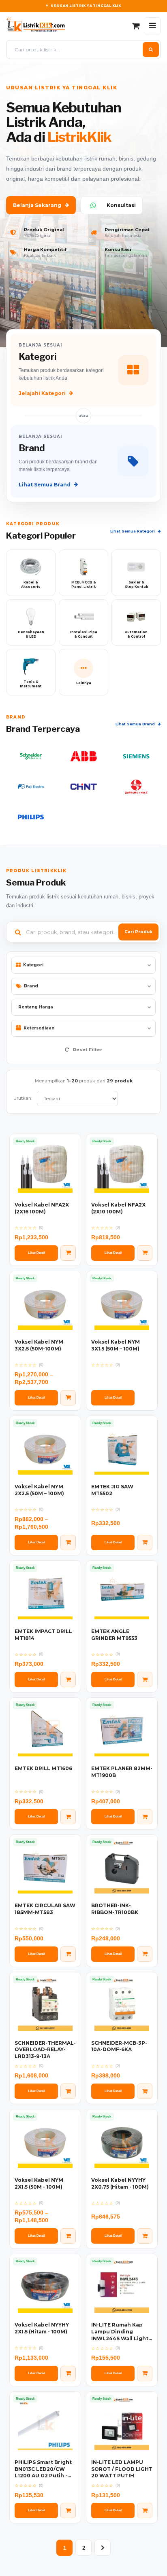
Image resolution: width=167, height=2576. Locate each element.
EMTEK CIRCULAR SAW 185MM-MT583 (45, 1909)
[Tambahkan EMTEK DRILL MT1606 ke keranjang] (68, 1817)
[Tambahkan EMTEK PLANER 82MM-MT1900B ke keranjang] (145, 1817)
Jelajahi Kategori (42, 393)
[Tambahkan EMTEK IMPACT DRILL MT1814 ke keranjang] (68, 1680)
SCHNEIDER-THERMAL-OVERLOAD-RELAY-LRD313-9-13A (45, 2050)
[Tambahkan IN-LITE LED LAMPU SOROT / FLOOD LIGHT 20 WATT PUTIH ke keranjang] (145, 2510)
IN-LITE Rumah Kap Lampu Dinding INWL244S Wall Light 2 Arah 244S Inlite (120, 2332)
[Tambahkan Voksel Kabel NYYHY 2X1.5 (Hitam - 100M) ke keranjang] (68, 2373)
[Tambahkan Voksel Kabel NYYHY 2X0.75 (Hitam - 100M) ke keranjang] (145, 2236)
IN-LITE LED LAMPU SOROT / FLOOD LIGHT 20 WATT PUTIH (122, 2469)
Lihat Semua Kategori (133, 531)
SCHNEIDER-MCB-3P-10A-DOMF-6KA (119, 2046)
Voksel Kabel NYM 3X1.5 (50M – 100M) (116, 1345)
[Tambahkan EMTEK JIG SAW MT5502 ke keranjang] (145, 1543)
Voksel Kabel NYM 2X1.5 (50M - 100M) (39, 2183)
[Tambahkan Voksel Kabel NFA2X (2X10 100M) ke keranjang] (145, 1253)
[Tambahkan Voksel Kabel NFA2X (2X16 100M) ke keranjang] (68, 1253)
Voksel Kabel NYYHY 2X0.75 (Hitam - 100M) (120, 2183)
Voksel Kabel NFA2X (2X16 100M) (42, 1208)
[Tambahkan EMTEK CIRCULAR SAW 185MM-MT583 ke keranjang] (68, 1954)
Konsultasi (121, 205)
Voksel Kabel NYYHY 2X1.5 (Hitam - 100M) (42, 2328)
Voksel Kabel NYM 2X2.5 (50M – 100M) (39, 1490)
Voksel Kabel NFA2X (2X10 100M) (118, 1208)
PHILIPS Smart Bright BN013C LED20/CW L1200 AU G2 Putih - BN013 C (43, 2469)
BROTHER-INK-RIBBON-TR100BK (115, 1909)
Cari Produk (138, 932)
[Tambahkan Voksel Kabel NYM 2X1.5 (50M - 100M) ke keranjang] (68, 2236)
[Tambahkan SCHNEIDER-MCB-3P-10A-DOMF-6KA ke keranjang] (145, 2091)
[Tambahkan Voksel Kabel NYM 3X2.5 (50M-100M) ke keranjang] (68, 1398)
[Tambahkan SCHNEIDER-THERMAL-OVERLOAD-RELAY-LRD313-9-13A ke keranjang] (68, 2091)
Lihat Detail (36, 1253)
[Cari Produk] (151, 50)
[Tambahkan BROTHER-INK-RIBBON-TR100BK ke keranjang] (145, 1954)
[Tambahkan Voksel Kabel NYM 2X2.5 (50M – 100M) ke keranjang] (68, 1543)
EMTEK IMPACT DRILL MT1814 (43, 1635)
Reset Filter (87, 1050)
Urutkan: (23, 1098)
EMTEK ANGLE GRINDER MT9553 (114, 1635)
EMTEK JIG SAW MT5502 (112, 1490)
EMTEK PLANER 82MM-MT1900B (122, 1772)
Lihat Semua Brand (45, 485)
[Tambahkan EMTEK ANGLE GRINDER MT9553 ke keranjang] (145, 1680)
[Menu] (152, 26)
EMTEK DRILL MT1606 (43, 1768)
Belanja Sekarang (37, 205)
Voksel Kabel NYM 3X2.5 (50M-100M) (39, 1345)
